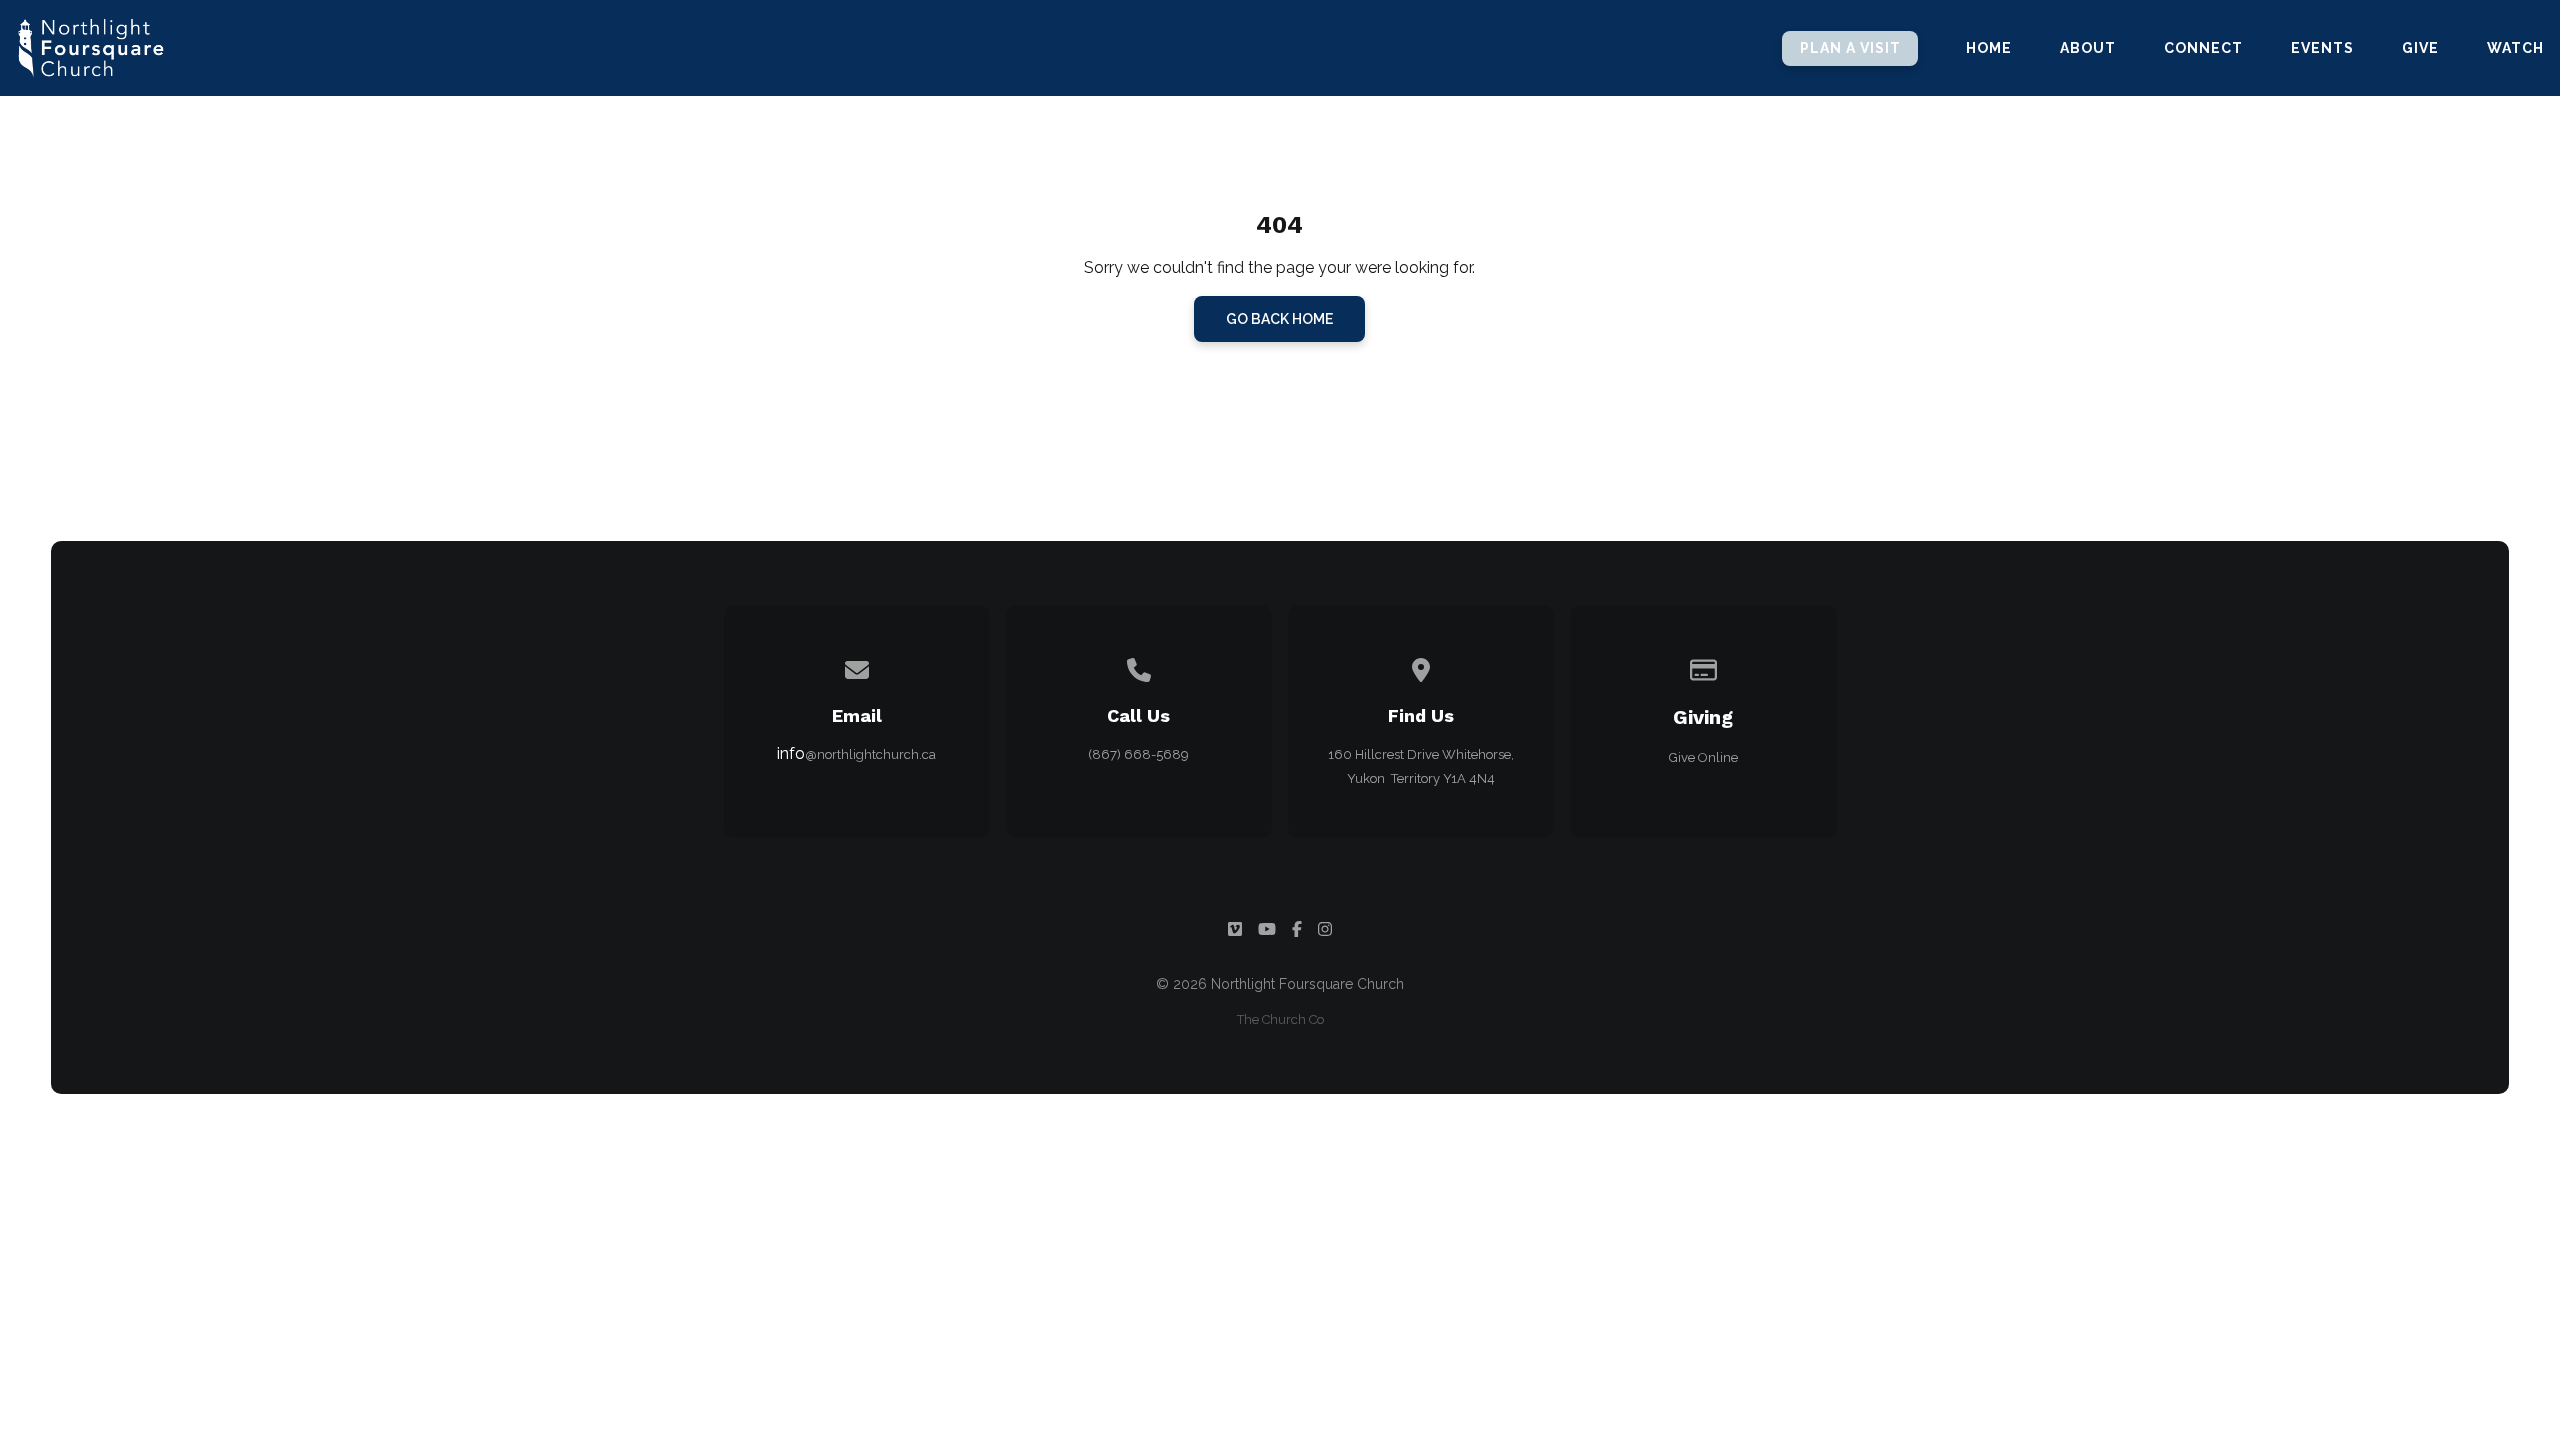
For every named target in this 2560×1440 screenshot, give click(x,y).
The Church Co (1280, 1019)
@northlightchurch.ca (870, 754)
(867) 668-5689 (1138, 754)
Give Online (1703, 757)
